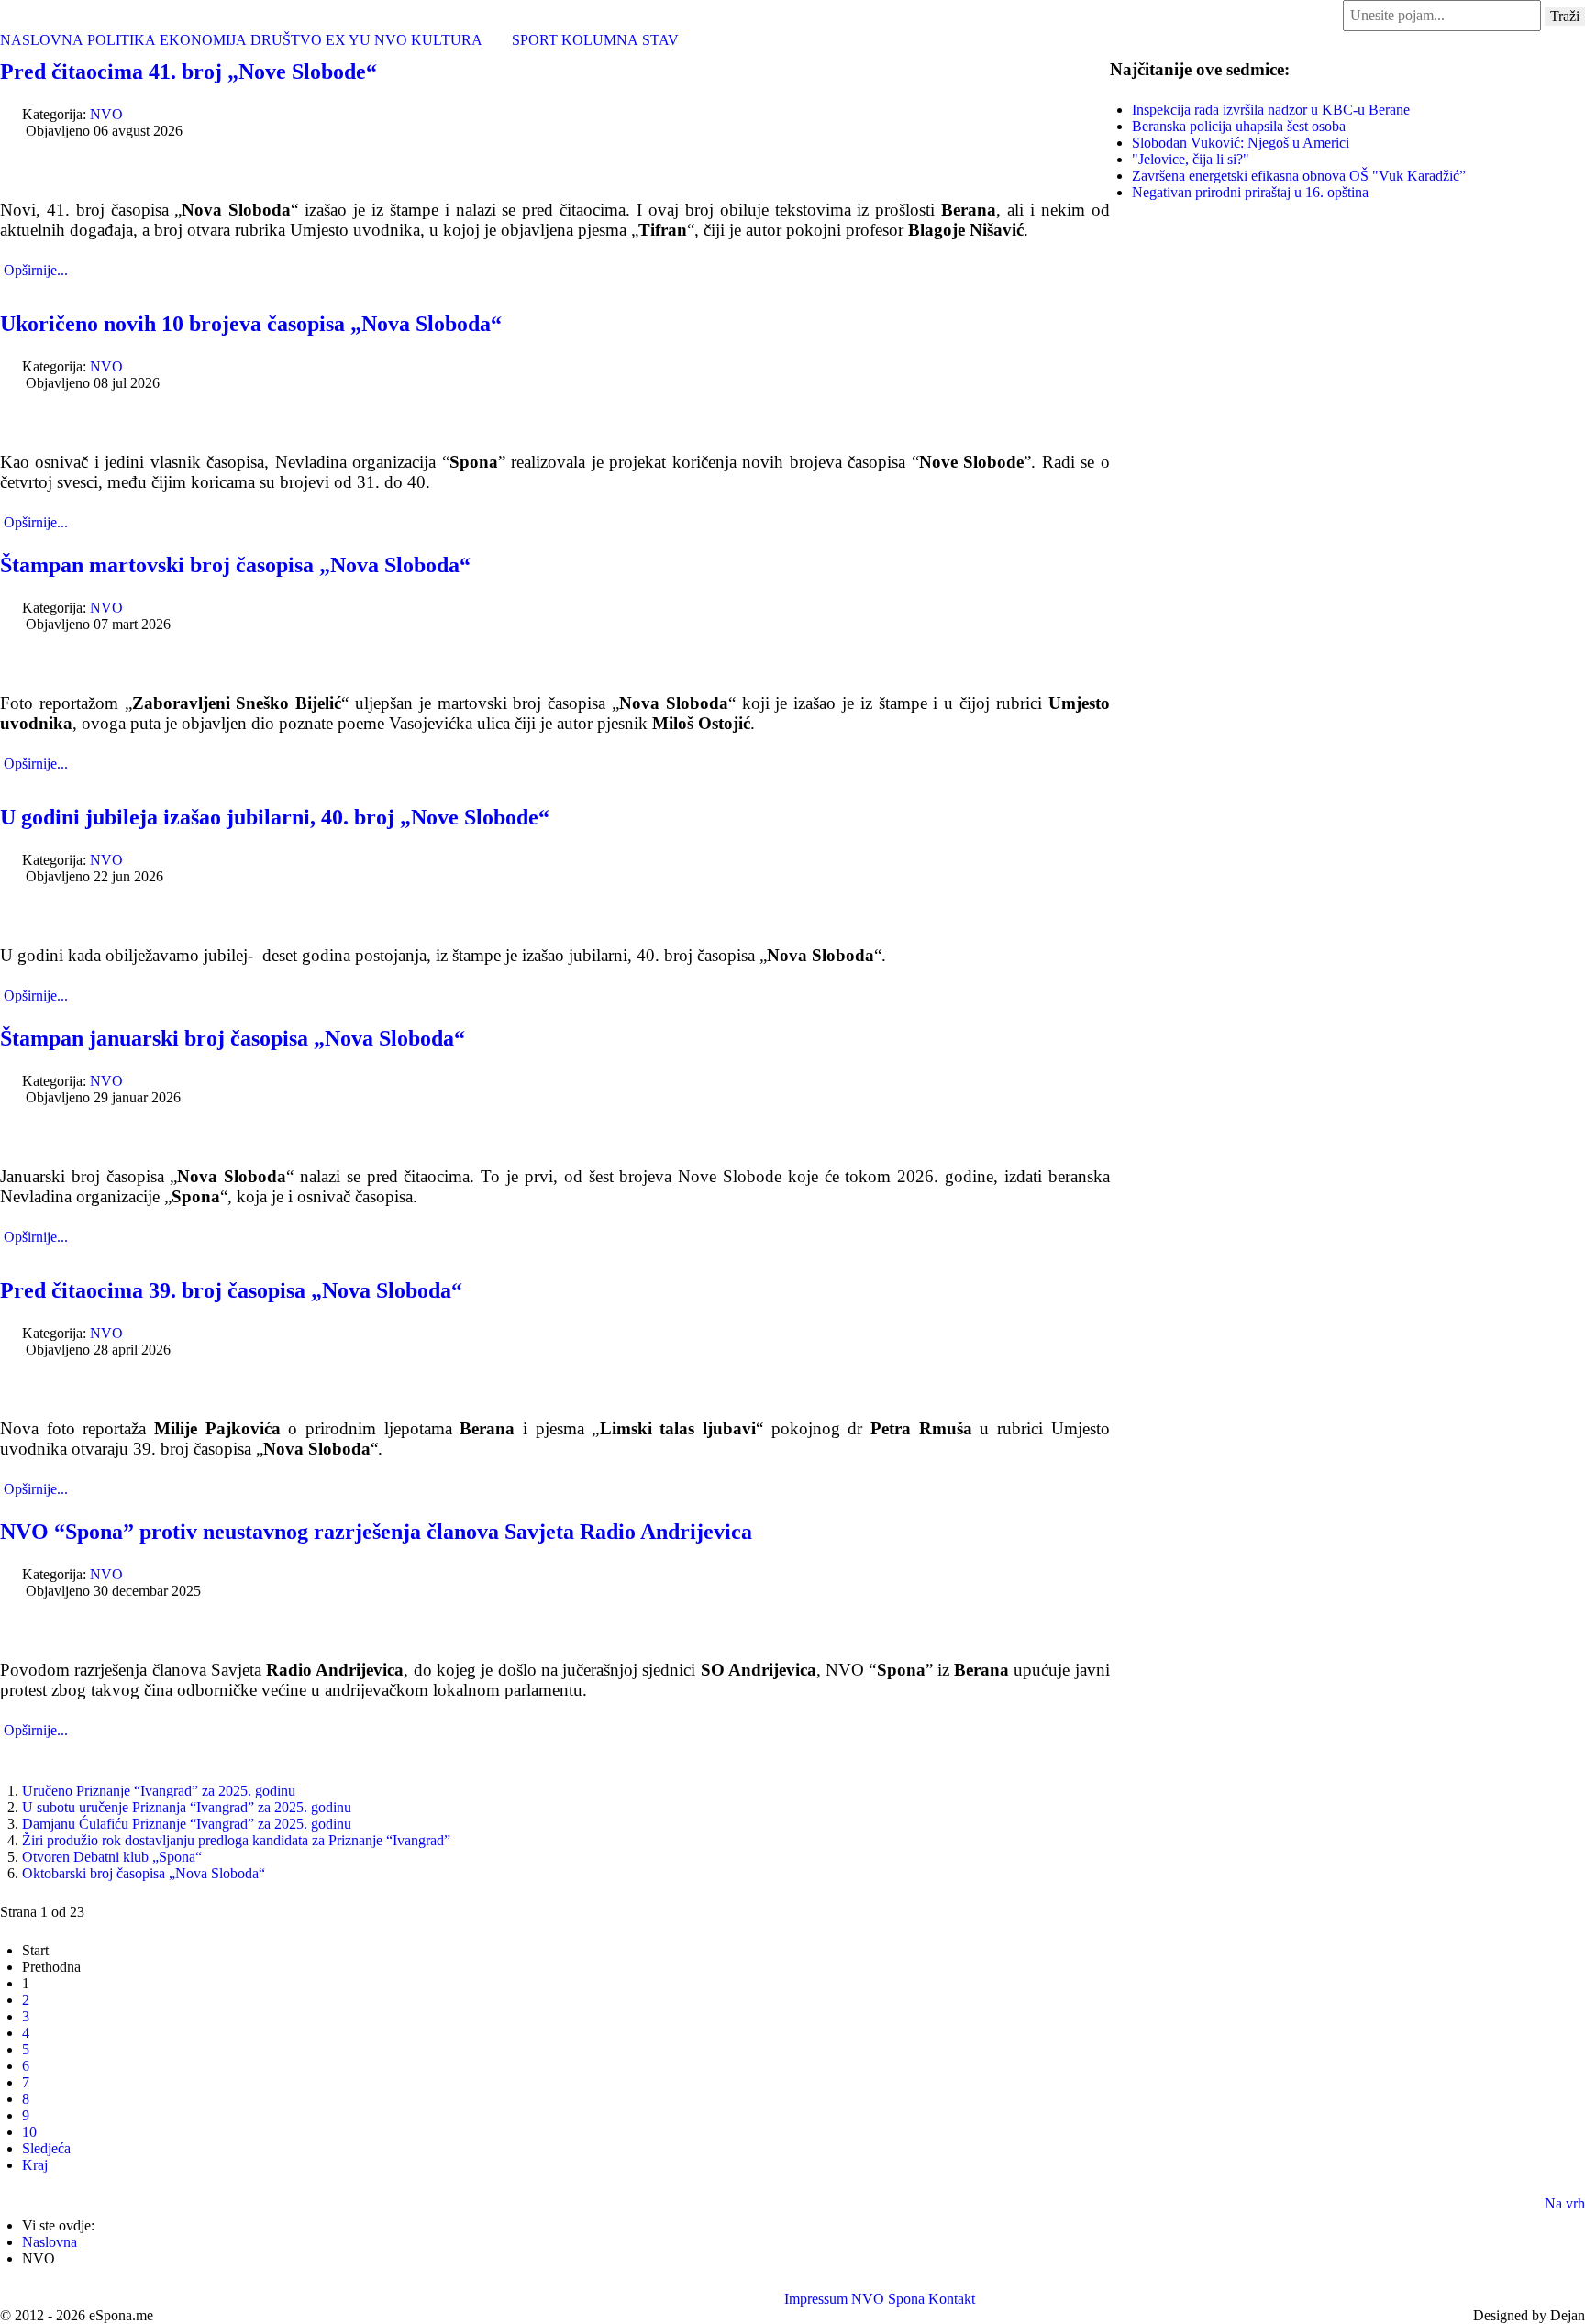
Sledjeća (46, 2148)
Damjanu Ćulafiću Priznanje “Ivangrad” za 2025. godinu (187, 1824)
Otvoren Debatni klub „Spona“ (112, 1857)
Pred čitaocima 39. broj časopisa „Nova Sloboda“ (231, 1290)
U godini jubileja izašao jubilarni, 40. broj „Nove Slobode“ (275, 817)
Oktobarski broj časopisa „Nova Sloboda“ (144, 1873)
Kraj (35, 2165)
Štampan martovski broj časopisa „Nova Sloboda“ (235, 565)
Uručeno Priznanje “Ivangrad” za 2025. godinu (159, 1791)
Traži (1565, 16)
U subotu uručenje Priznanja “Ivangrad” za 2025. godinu (187, 1807)
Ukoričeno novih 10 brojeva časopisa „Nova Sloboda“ (251, 324)
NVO (106, 114)
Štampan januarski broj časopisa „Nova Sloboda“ (233, 1038)
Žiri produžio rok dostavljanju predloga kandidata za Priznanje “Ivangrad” (236, 1840)
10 (29, 2132)
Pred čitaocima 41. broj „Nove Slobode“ (188, 72)
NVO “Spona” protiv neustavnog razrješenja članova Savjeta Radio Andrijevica (376, 1532)
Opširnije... (36, 270)
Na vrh (1565, 2203)
